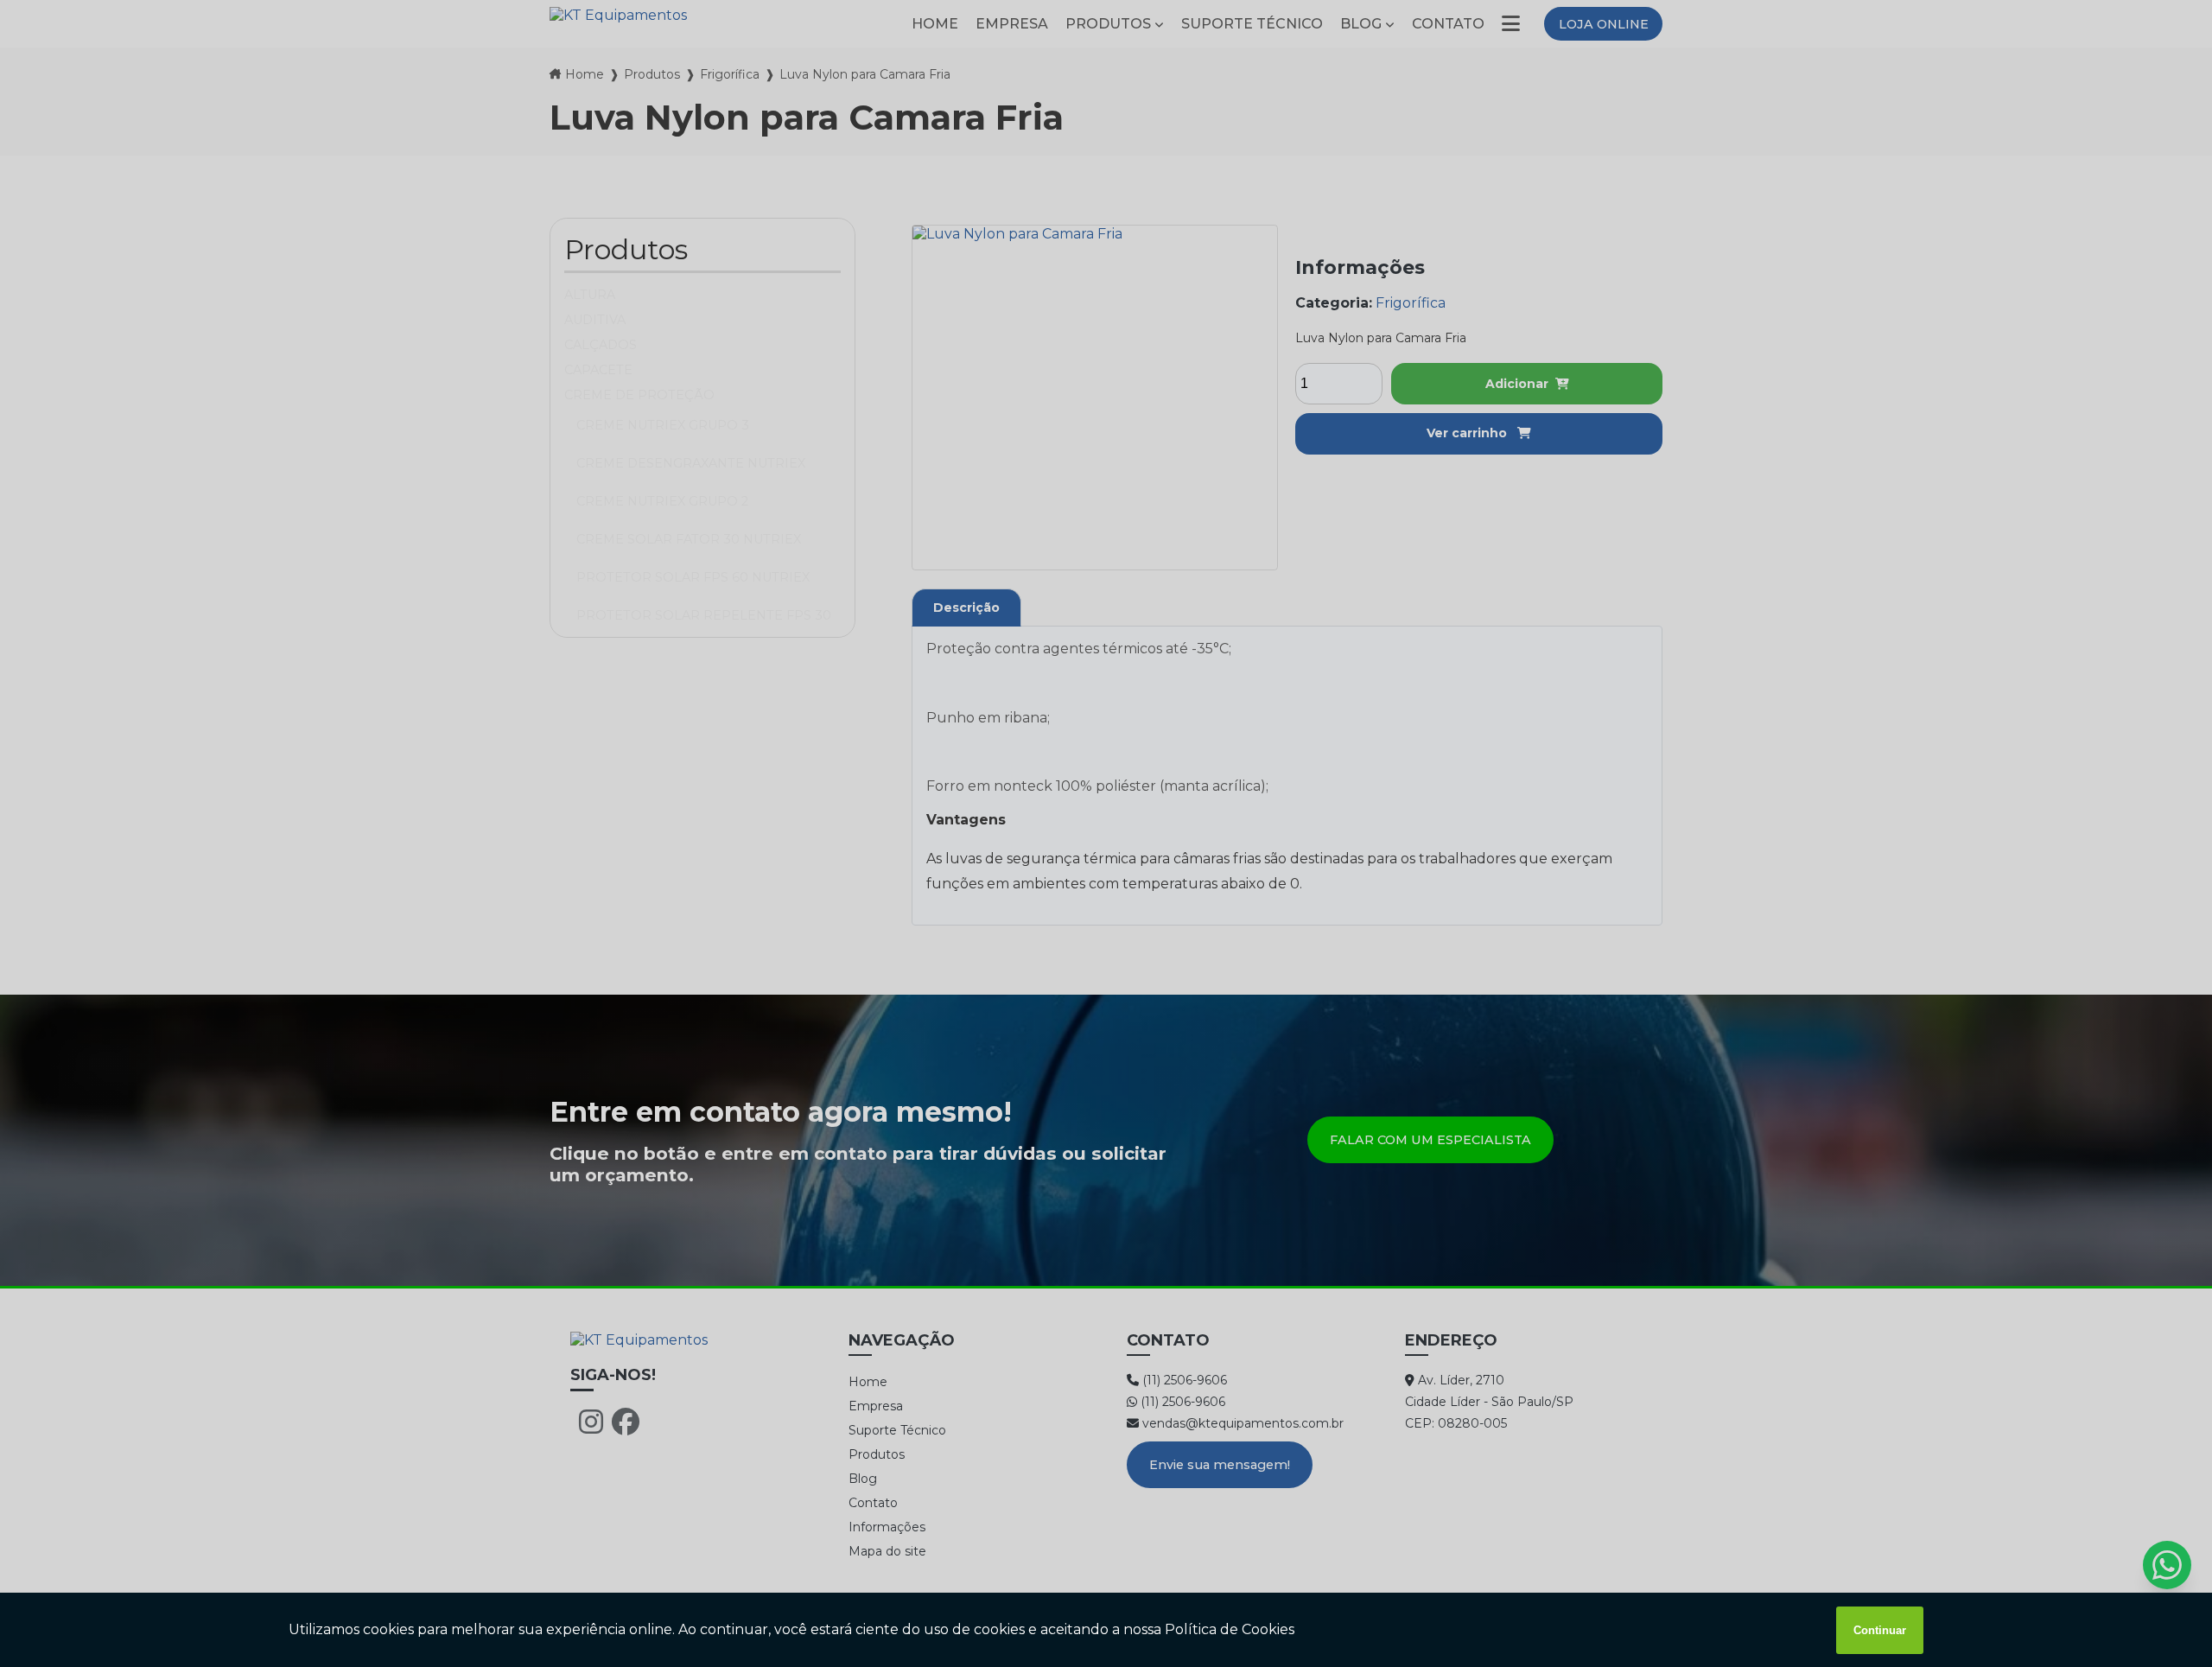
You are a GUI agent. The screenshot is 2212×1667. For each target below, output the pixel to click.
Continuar (1880, 1630)
